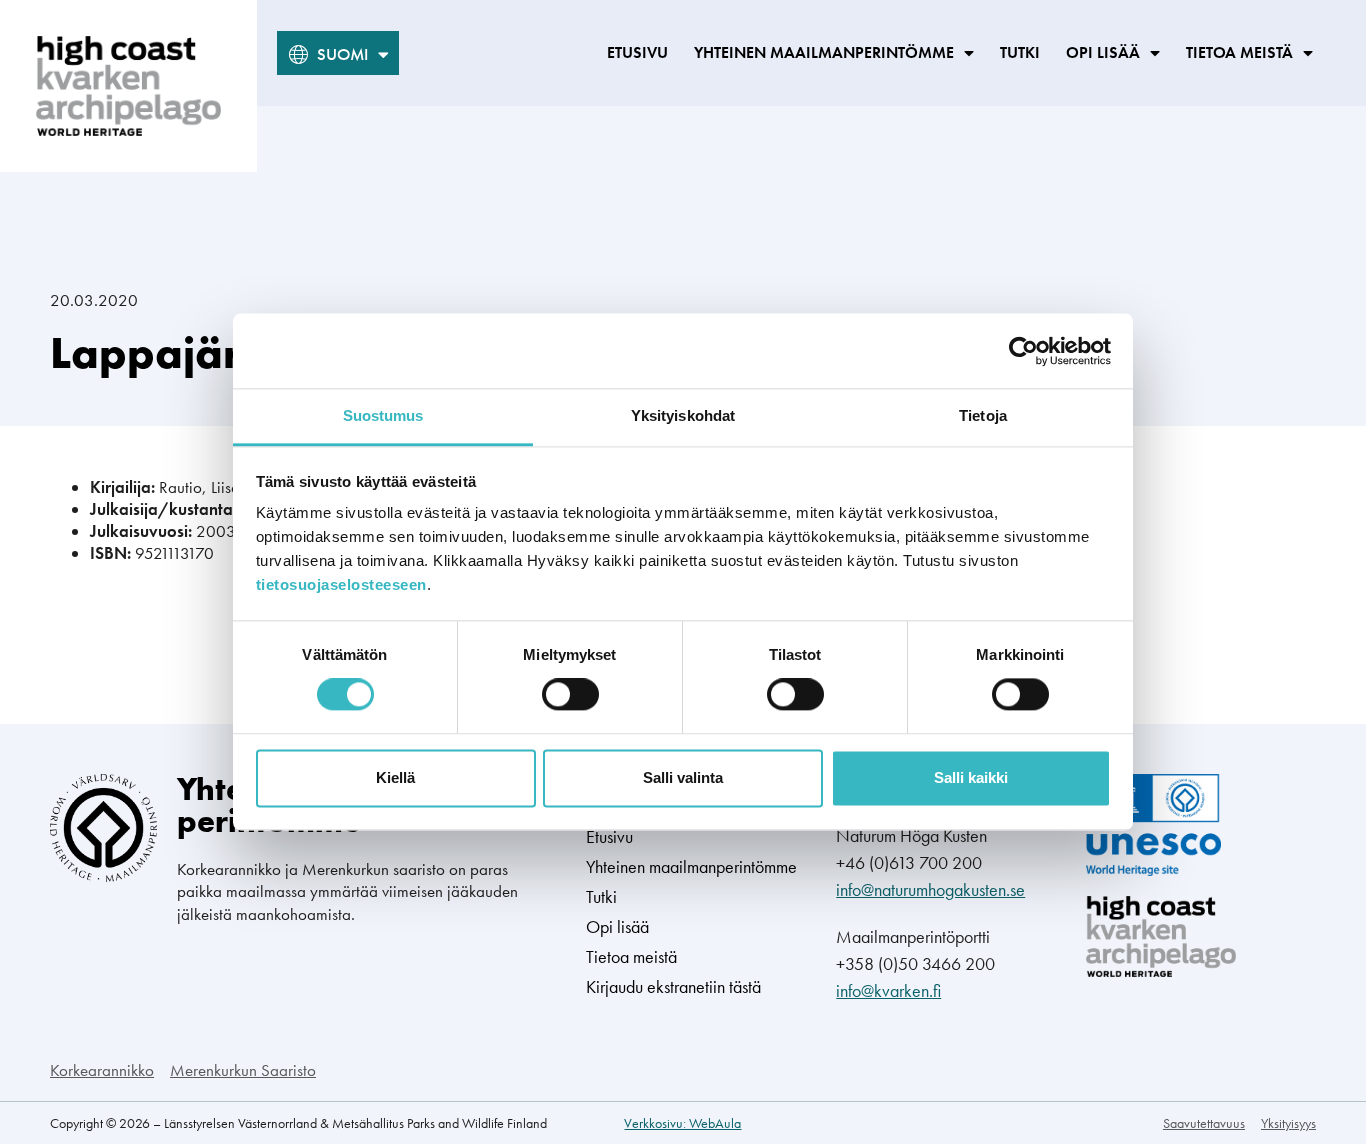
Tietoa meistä (1239, 52)
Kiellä (395, 777)
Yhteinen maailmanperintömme (824, 52)
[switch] (570, 695)
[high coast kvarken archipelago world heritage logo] (128, 86)
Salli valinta (683, 777)
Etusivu (637, 52)
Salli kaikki (971, 777)
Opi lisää (1103, 52)
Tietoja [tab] (983, 415)
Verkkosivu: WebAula (682, 1123)
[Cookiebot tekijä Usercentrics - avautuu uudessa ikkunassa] (1023, 351)
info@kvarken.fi (888, 990)
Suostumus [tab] (383, 415)
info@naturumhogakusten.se (930, 889)
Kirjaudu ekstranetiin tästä (673, 986)
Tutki (1020, 52)
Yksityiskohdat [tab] (683, 415)
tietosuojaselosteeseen (341, 584)
